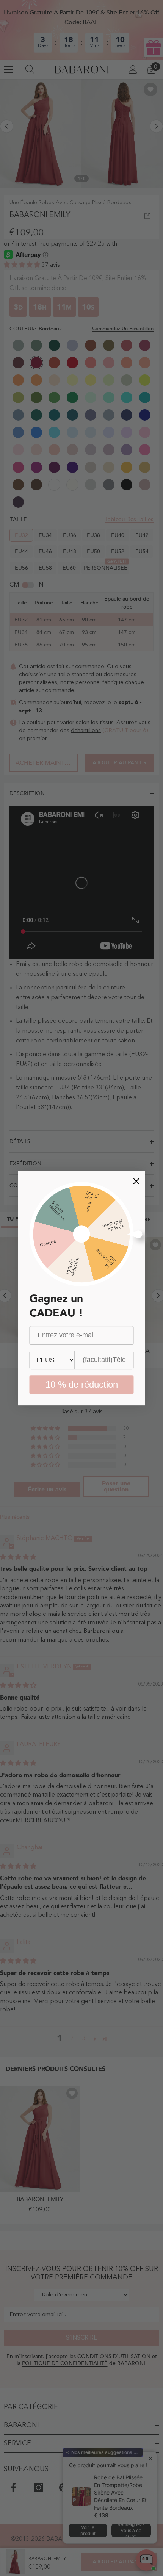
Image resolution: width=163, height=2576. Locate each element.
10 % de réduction (82, 1384)
